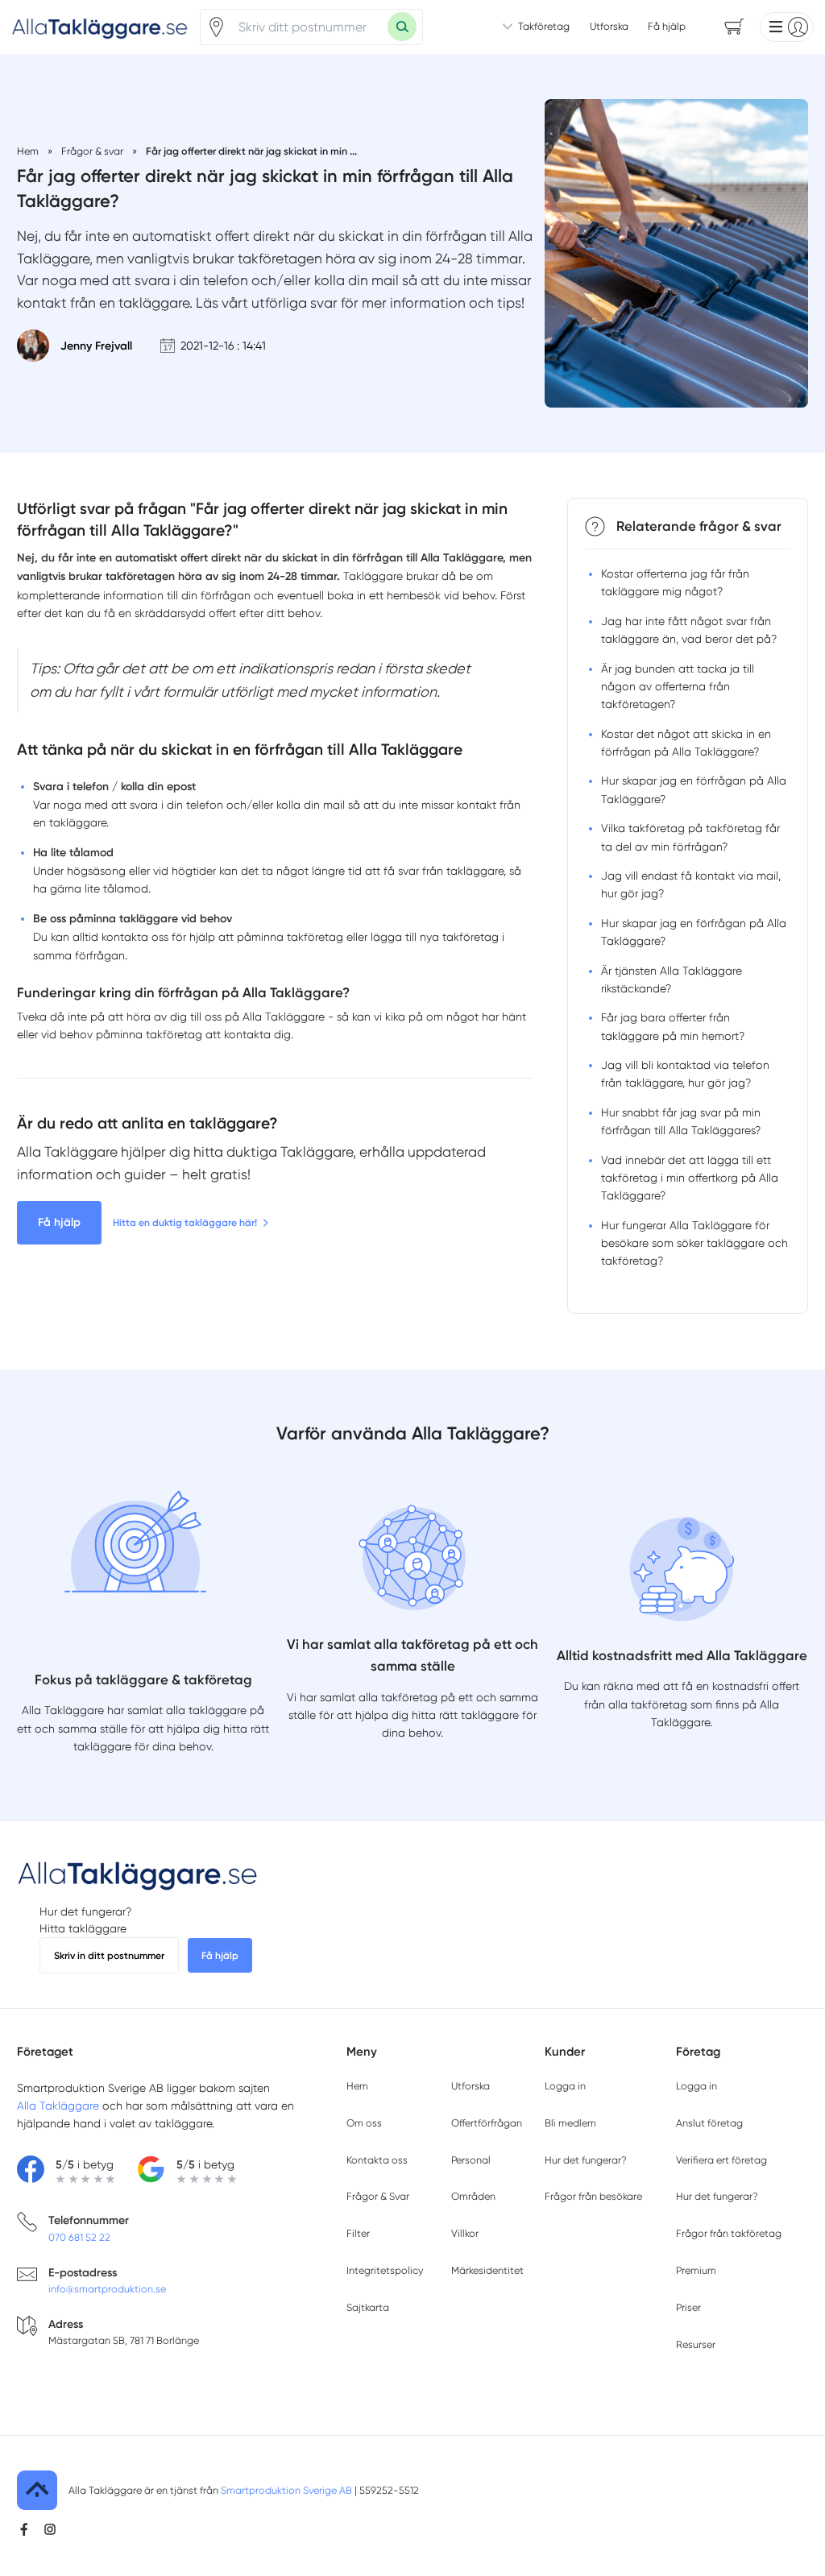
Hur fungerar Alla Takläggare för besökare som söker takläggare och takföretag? (694, 1243)
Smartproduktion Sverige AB (286, 2490)
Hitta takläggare (83, 1928)
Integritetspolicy (385, 2270)
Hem (357, 2086)
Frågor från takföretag (729, 2233)
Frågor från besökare (593, 2196)
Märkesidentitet (487, 2270)
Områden (473, 2196)
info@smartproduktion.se (107, 2289)
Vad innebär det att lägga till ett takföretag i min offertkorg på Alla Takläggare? (690, 1178)
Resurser (696, 2344)
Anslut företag (709, 2123)
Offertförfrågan (487, 2123)
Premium (696, 2270)
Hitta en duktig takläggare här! (185, 1222)
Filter (358, 2233)
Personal (471, 2160)
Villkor (465, 2233)
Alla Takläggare (58, 2106)
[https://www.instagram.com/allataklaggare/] (50, 2529)
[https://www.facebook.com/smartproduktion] (24, 2529)
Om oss (364, 2123)
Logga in (565, 2086)
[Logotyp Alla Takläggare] (138, 1874)
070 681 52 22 (79, 2237)
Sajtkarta (368, 2307)
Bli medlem (570, 2123)
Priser (688, 2307)
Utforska (609, 26)
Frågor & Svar (378, 2196)
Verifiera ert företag (721, 2160)
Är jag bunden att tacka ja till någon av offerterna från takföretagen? (678, 687)
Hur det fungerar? (85, 1911)
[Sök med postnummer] (402, 27)
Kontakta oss (377, 2160)
